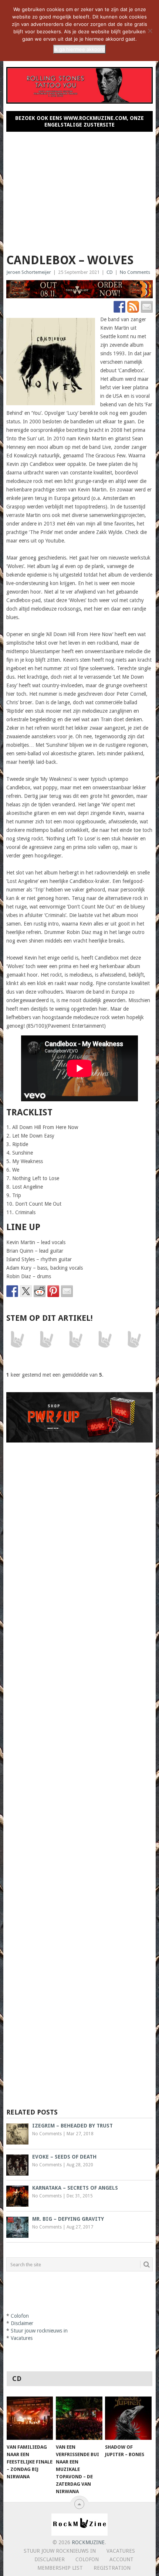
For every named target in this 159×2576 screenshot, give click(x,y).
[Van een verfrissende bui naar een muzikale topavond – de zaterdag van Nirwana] (79, 2418)
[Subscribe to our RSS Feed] (133, 307)
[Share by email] (67, 1291)
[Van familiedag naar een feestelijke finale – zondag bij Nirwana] (30, 2418)
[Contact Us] (147, 307)
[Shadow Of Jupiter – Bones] (128, 2418)
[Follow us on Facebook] (119, 307)
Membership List (60, 2568)
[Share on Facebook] (12, 1291)
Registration (112, 2568)
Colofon (20, 2316)
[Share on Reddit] (40, 1291)
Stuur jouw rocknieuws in (39, 2331)
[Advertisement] (80, 189)
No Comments (135, 272)
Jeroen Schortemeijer (29, 272)
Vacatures (22, 2338)
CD (110, 272)
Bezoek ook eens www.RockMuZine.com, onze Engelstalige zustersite (79, 121)
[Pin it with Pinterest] (53, 1291)
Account (121, 2559)
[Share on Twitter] (26, 1291)
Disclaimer (22, 2323)
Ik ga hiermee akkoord (79, 49)
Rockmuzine (88, 2542)
